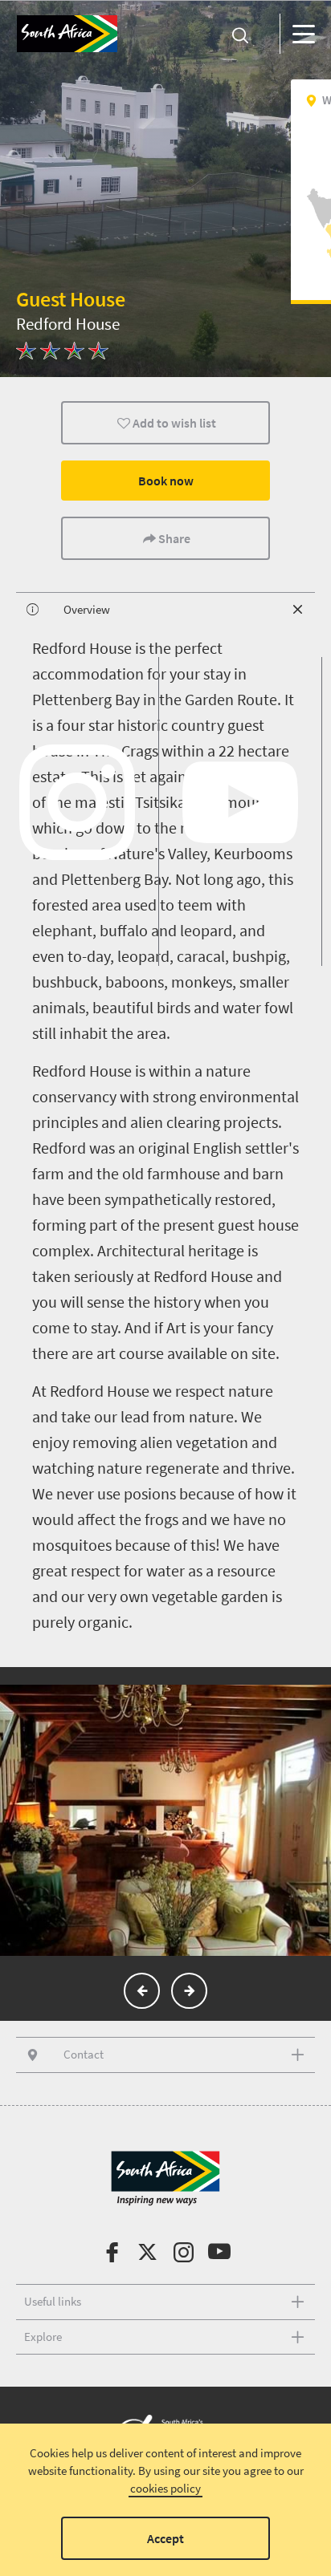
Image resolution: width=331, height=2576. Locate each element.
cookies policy (165, 2488)
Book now (166, 481)
